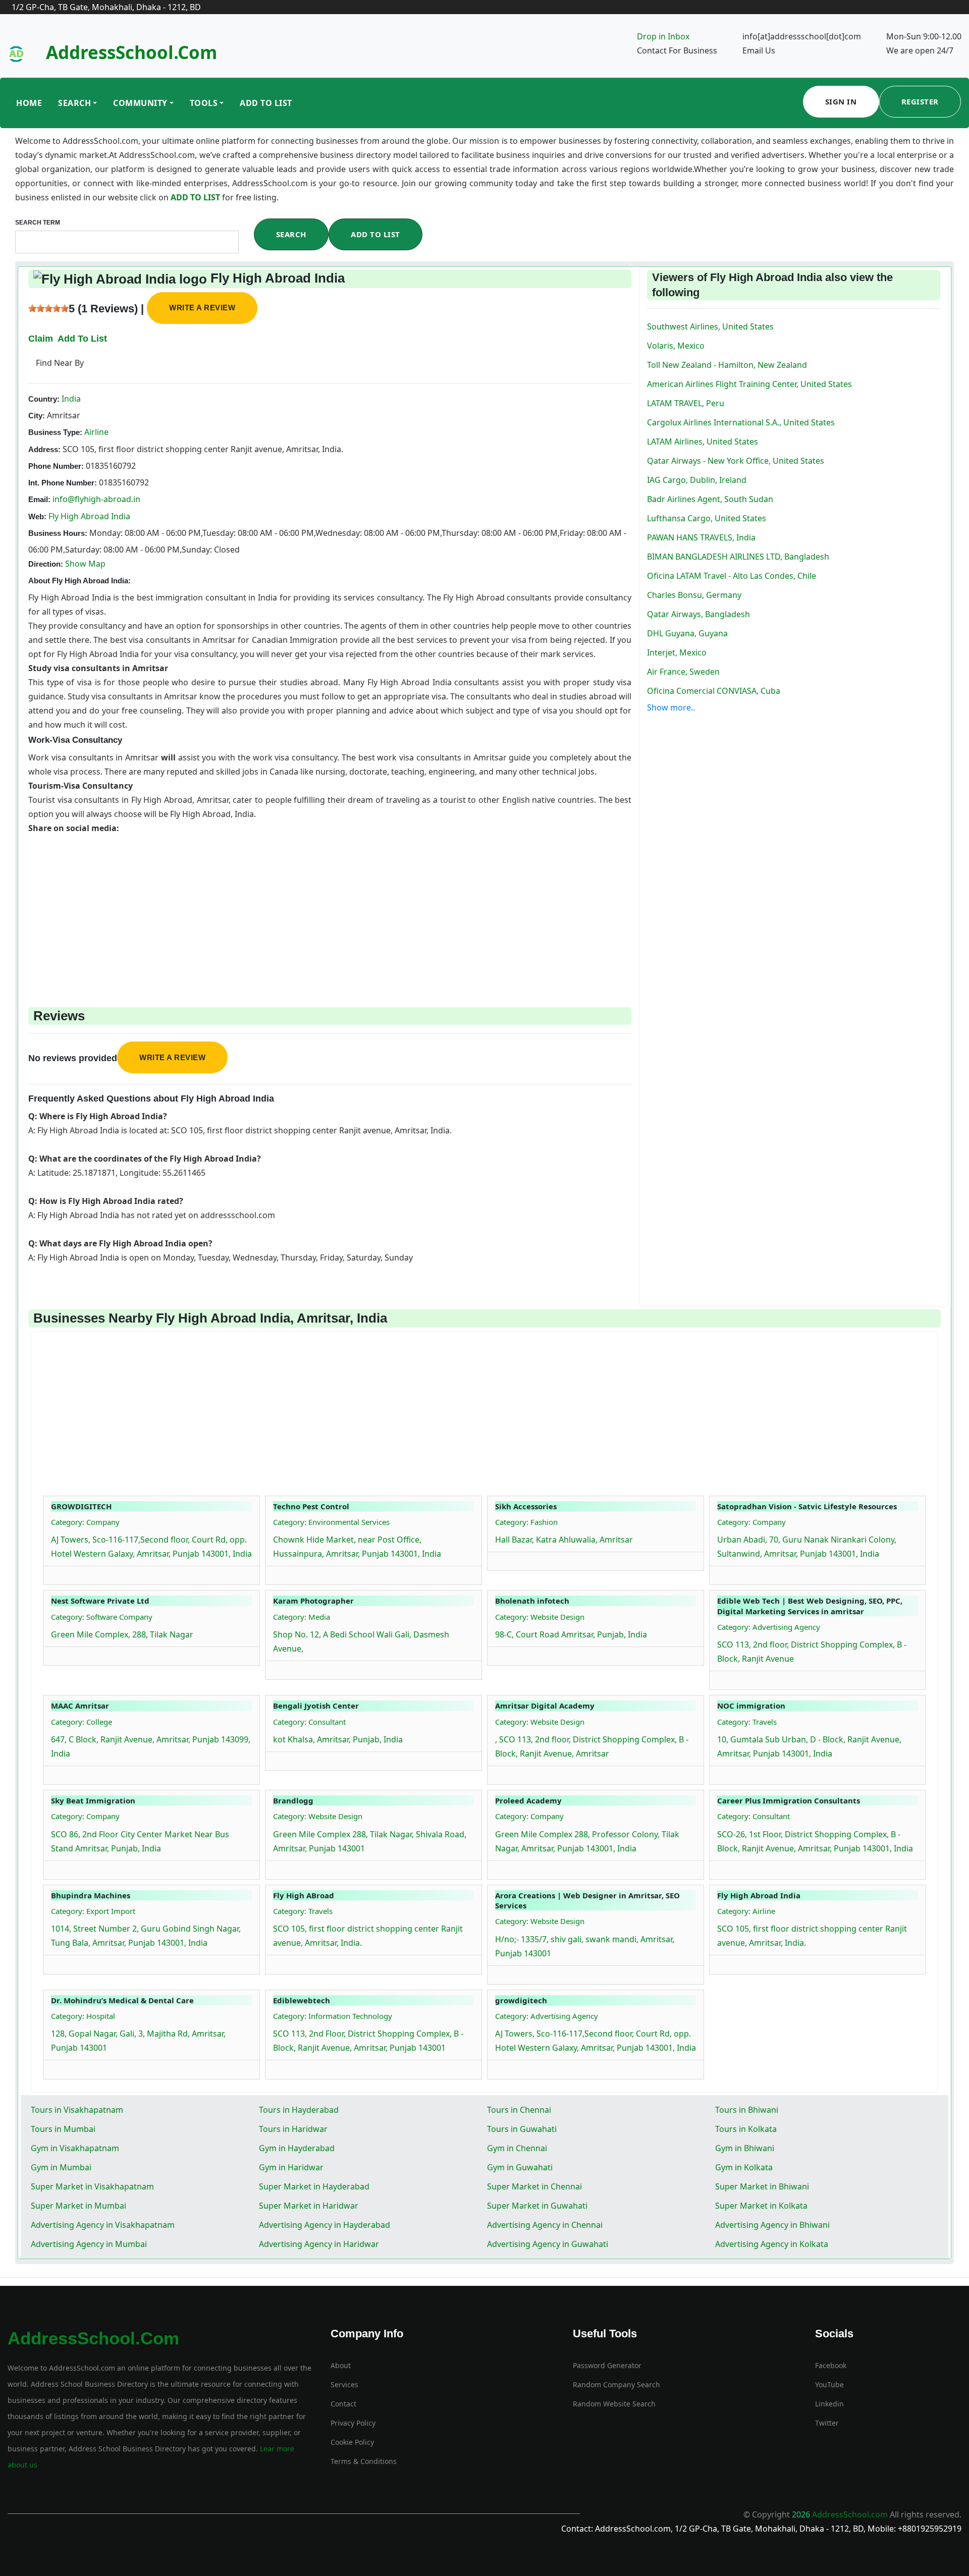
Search (74, 103)
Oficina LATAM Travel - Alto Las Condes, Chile (732, 576)
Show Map (85, 564)
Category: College (82, 1722)
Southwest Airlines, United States (710, 326)
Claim (41, 339)
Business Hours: (58, 533)
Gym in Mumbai (61, 2167)
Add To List (266, 103)
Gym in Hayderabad (297, 2148)
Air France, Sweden (683, 672)
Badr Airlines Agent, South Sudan (710, 499)
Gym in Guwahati (520, 2167)
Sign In (841, 101)
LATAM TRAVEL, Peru (686, 403)
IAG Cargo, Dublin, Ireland (697, 480)
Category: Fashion (526, 1522)
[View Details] (56, 1573)
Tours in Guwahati (522, 2129)
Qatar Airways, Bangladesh (698, 614)
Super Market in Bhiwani (762, 2186)
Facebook (831, 2365)
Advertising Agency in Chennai (545, 2225)
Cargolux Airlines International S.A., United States (741, 422)
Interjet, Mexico (677, 652)
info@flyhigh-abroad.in (96, 499)
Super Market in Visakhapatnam (92, 2186)
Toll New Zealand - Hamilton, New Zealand (727, 365)
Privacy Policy (353, 2423)
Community (140, 103)
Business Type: (55, 432)
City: (37, 416)
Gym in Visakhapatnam (75, 2148)
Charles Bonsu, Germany (694, 595)
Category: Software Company (102, 1617)
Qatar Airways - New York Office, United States (736, 461)
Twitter (827, 2423)
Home (29, 103)
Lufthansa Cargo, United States (707, 518)
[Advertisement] (330, 906)
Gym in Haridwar (291, 2167)
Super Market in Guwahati (537, 2206)
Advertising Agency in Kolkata (772, 2244)
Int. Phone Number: (63, 483)
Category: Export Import (93, 1911)
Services (344, 2385)
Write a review (202, 308)
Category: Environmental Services (331, 1522)
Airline (95, 432)
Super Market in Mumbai (78, 2206)
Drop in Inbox (663, 36)
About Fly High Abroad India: (79, 581)
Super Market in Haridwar (309, 2206)
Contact (343, 2404)
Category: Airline (746, 1911)
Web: (37, 516)
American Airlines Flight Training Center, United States (749, 384)
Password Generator (607, 2365)
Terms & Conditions (364, 2461)
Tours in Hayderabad (299, 2110)
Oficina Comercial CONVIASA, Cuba (714, 691)
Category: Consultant (309, 1722)
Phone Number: (56, 466)
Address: (44, 449)
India (70, 399)
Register (920, 101)
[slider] (48, 308)
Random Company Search (616, 2385)
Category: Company (85, 1522)
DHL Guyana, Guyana (687, 633)
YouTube (829, 2385)
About (341, 2365)
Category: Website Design (540, 1617)
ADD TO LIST (196, 197)
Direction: (46, 564)
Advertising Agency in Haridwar (319, 2244)
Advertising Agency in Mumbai (89, 2244)
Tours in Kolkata (746, 2129)
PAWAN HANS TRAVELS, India (701, 537)
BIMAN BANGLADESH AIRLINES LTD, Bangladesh (738, 557)
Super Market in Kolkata (761, 2206)
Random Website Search (614, 2404)
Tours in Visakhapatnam (77, 2110)
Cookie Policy (352, 2442)
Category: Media (302, 1617)
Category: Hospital (83, 2016)
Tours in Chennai (519, 2110)
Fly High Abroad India (89, 516)
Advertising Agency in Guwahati (548, 2244)
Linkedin (829, 2404)
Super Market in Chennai (534, 2186)
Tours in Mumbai (63, 2129)
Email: (39, 499)
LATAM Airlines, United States (703, 442)
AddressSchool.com (131, 52)
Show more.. (671, 707)
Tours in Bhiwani (747, 2110)
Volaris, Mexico (676, 346)
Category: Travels (747, 1722)
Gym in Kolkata (744, 2167)
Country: (44, 399)
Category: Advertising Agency (769, 1627)
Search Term (38, 223)
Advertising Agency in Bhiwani (772, 2225)
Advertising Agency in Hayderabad (325, 2225)
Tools (204, 103)
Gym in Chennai (517, 2148)
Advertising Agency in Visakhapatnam (103, 2225)
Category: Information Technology (333, 2016)
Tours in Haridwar (293, 2129)
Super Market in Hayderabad (314, 2186)
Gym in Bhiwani (745, 2148)
